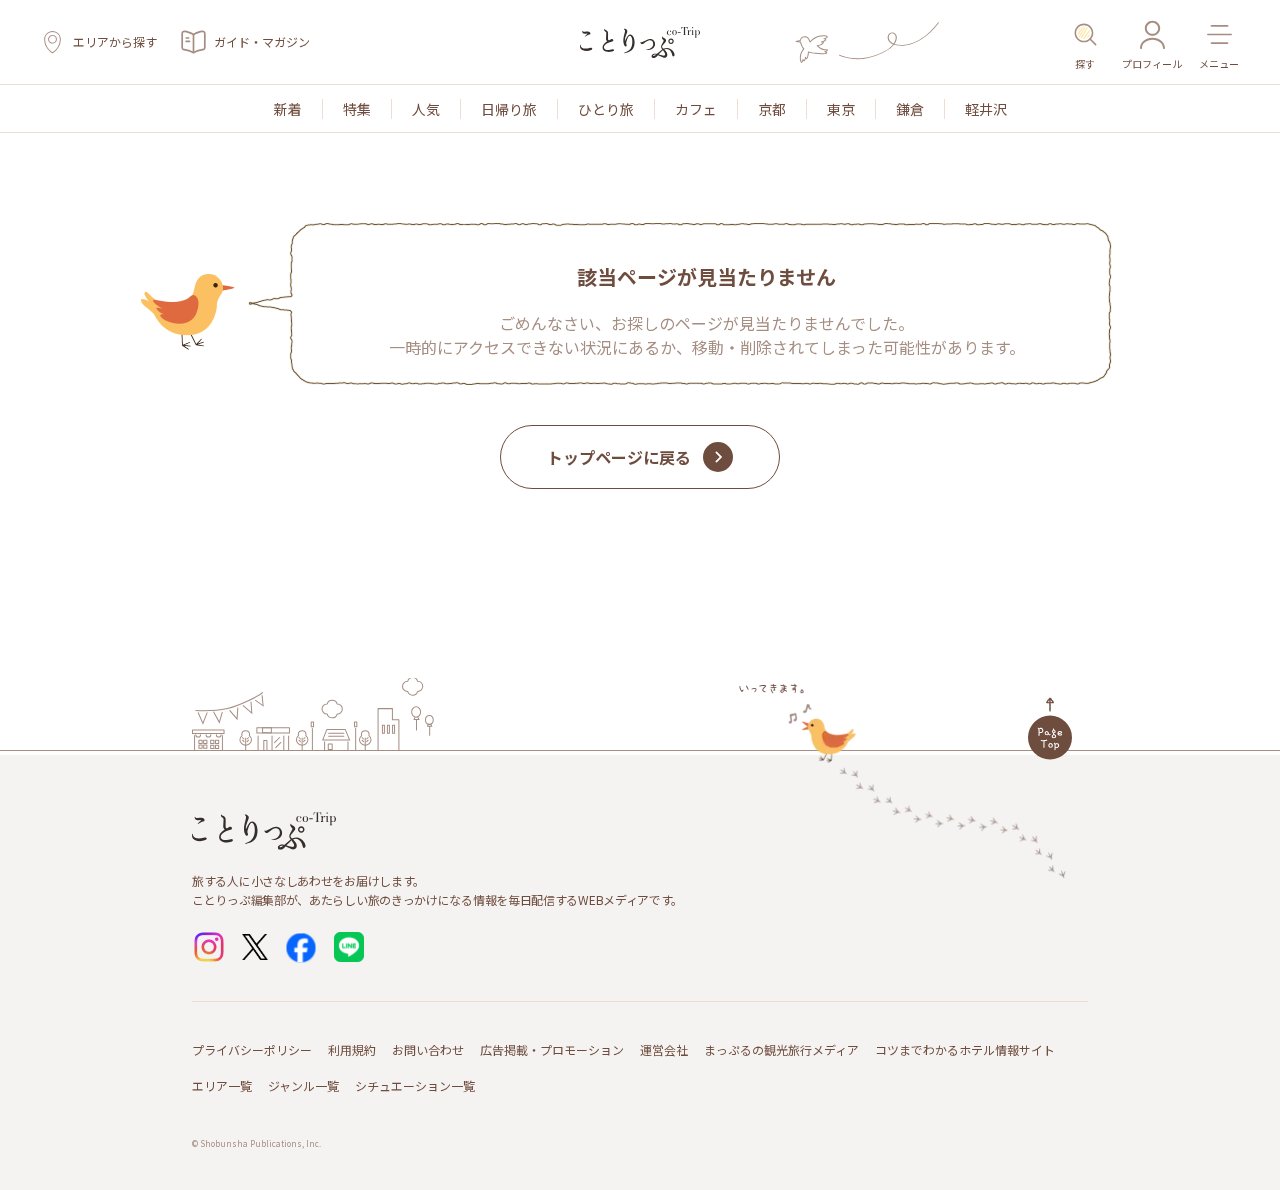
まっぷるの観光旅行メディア (781, 1049)
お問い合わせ (428, 1049)
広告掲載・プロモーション (552, 1049)
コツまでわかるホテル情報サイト (965, 1049)
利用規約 (352, 1049)
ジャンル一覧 (303, 1085)
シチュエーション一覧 (415, 1085)
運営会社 (664, 1049)
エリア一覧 (222, 1085)
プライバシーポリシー (252, 1049)
